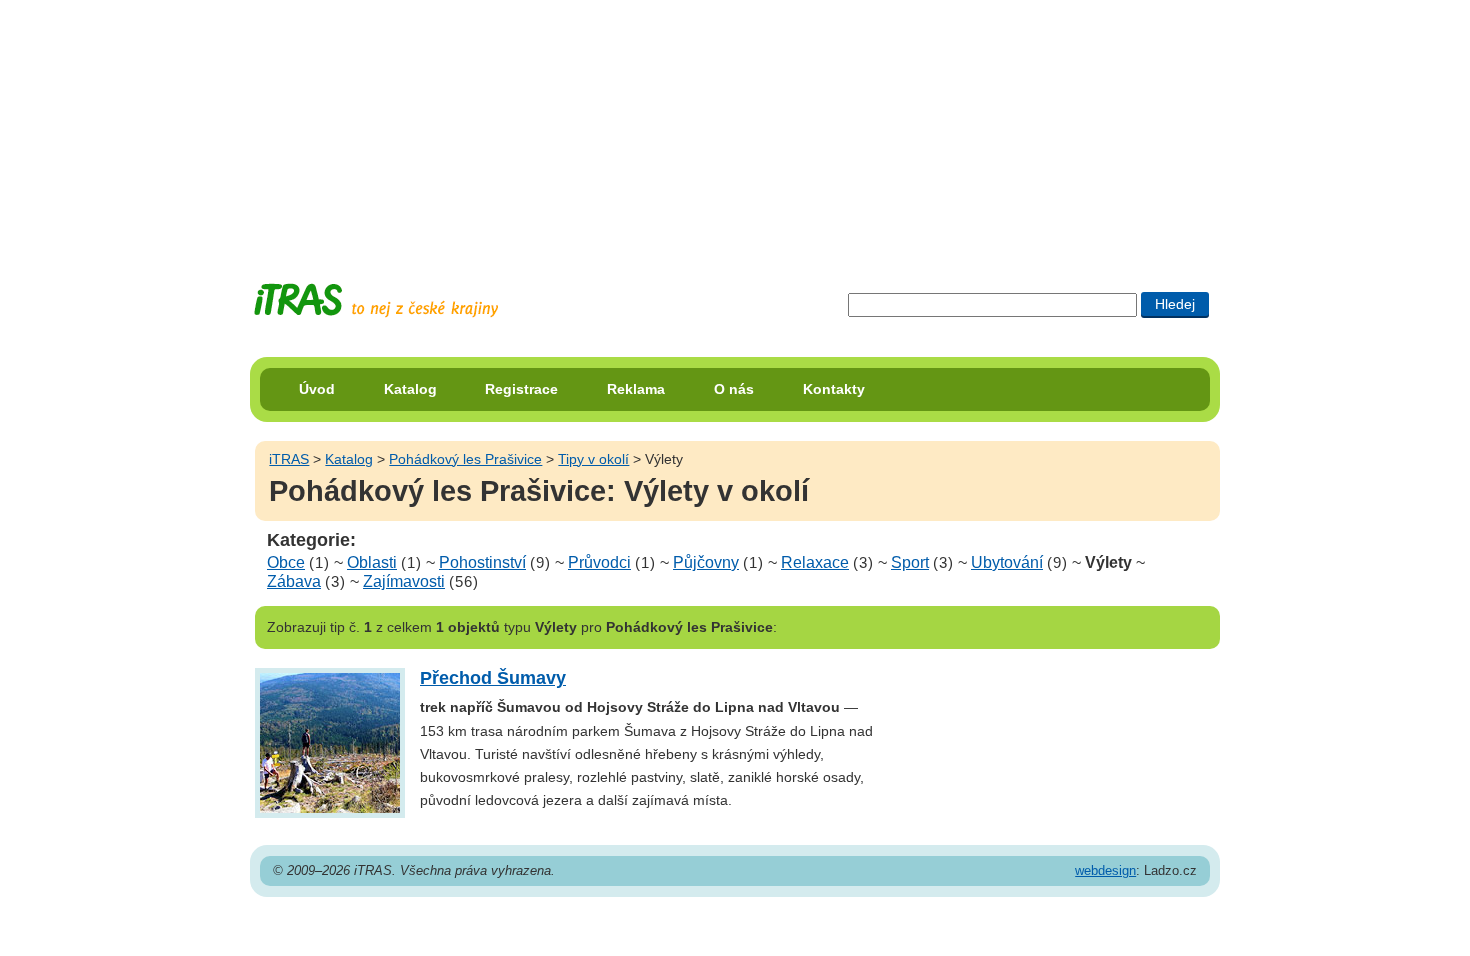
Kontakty (834, 389)
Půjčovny (706, 562)
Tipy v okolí (593, 459)
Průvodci (599, 562)
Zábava (294, 581)
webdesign (1105, 870)
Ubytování (1007, 562)
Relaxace (815, 562)
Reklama (636, 389)
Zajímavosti (404, 581)
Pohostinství (482, 562)
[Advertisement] (735, 125)
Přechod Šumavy (493, 678)
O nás (734, 389)
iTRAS (289, 459)
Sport (910, 562)
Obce (286, 562)
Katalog (410, 389)
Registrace (521, 389)
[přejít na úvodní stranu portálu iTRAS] (376, 300)
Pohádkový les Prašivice (465, 459)
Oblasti (372, 562)
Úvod (317, 389)
